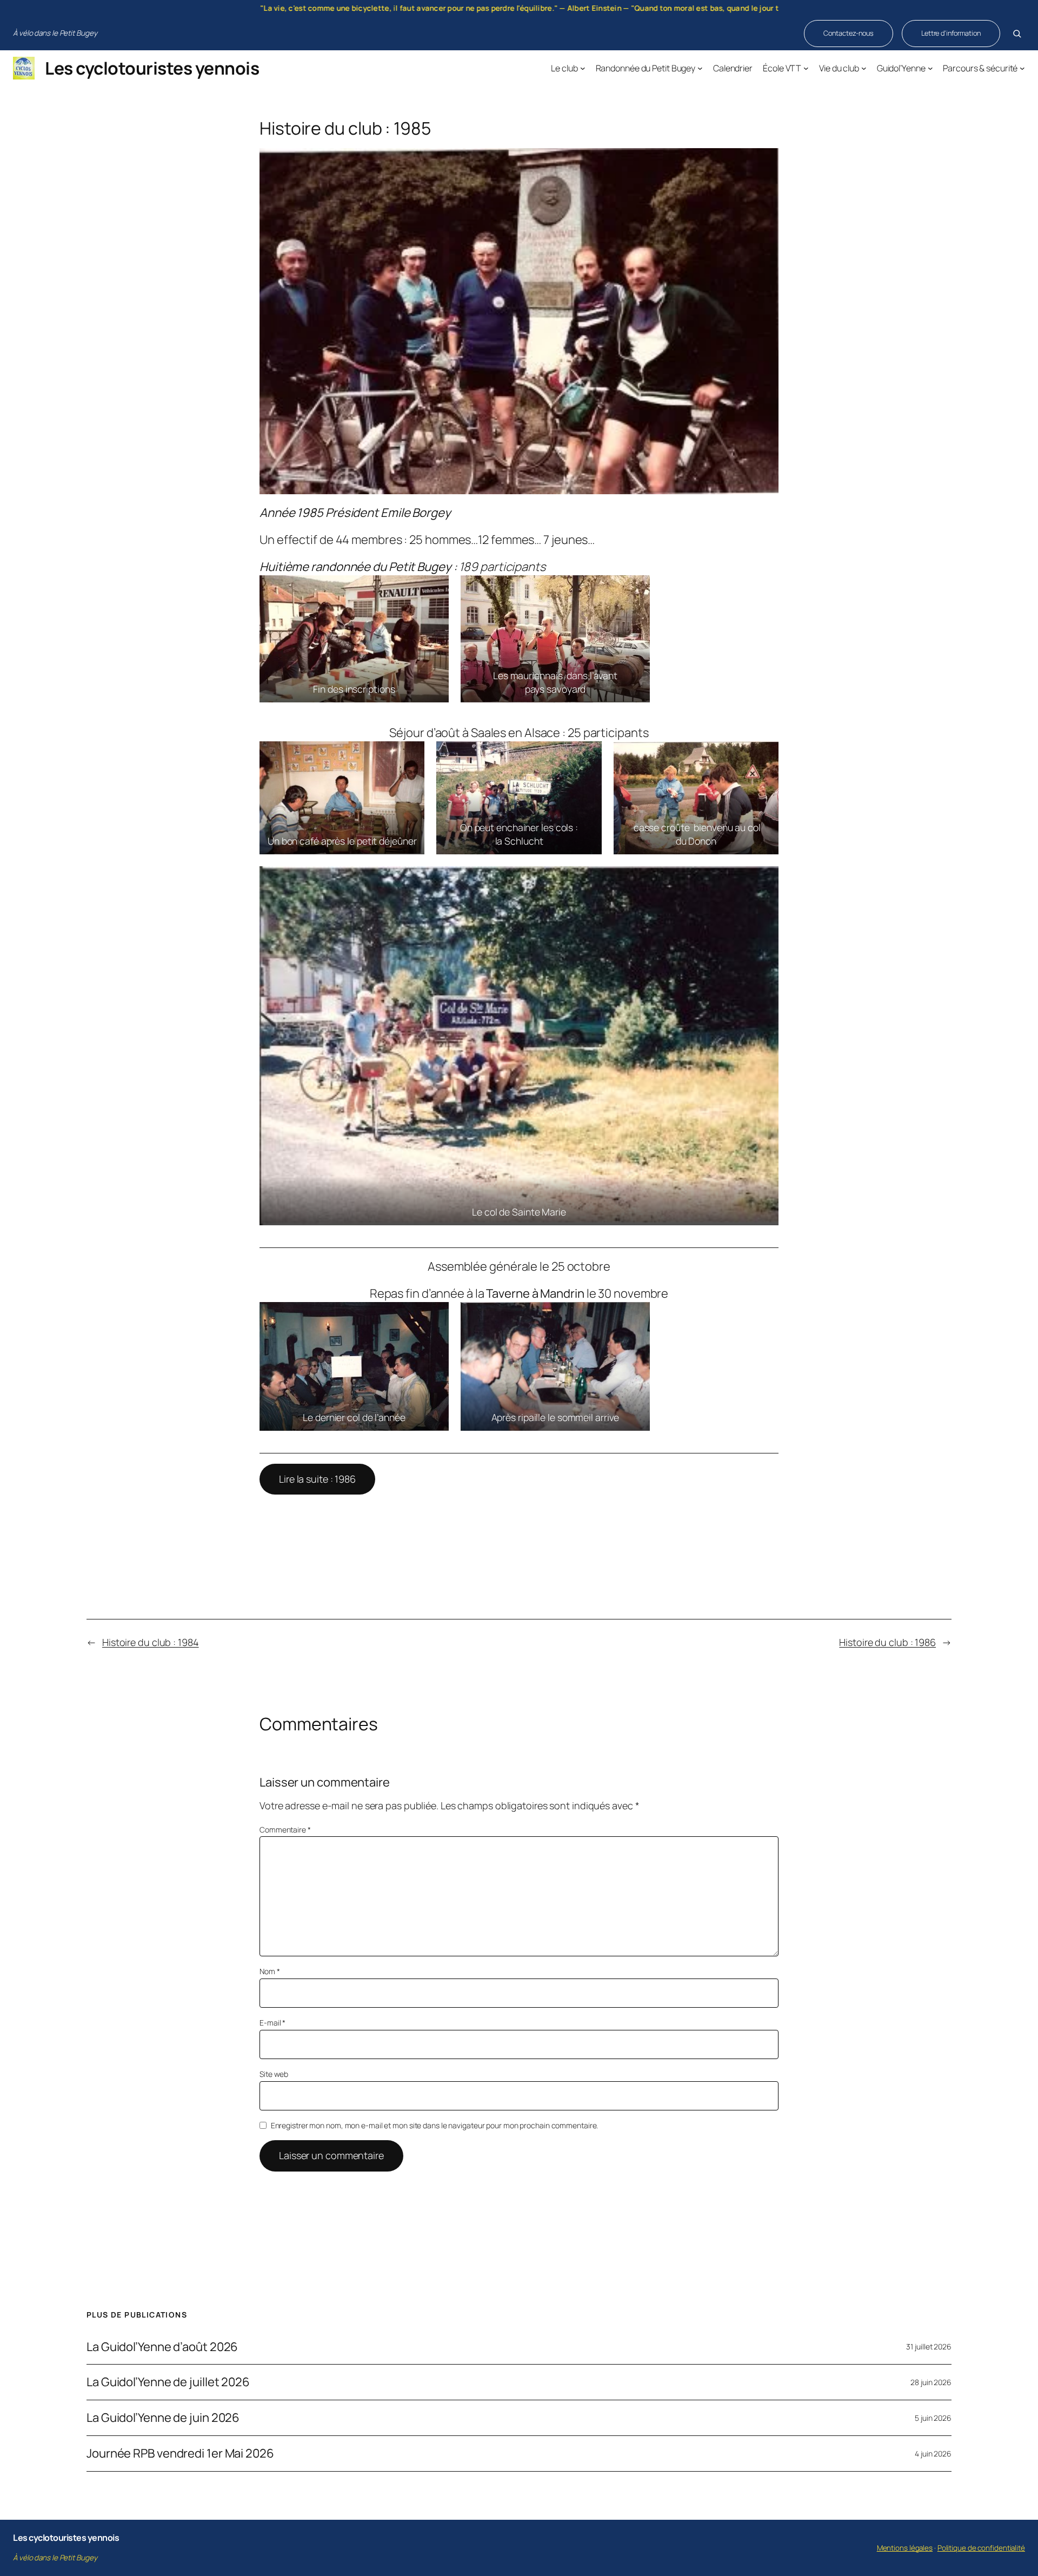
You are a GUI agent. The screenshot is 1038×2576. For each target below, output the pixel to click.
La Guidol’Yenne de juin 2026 (163, 2418)
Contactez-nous (849, 33)
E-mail (272, 2023)
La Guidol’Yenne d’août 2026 (162, 2347)
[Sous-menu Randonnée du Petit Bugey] (700, 68)
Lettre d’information (951, 33)
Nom (270, 1971)
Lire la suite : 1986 (317, 1479)
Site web (274, 2074)
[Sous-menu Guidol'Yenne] (930, 68)
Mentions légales (905, 2548)
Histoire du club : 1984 (151, 1642)
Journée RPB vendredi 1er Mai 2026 (180, 2454)
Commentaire (285, 1830)
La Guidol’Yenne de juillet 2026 (168, 2382)
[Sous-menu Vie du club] (864, 68)
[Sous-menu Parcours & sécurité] (1022, 68)
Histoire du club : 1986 (887, 1642)
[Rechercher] (1017, 34)
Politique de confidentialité (981, 2548)
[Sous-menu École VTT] (806, 68)
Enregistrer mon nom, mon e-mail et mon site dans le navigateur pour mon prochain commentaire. (435, 2125)
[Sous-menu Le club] (583, 68)
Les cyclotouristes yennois (152, 68)
